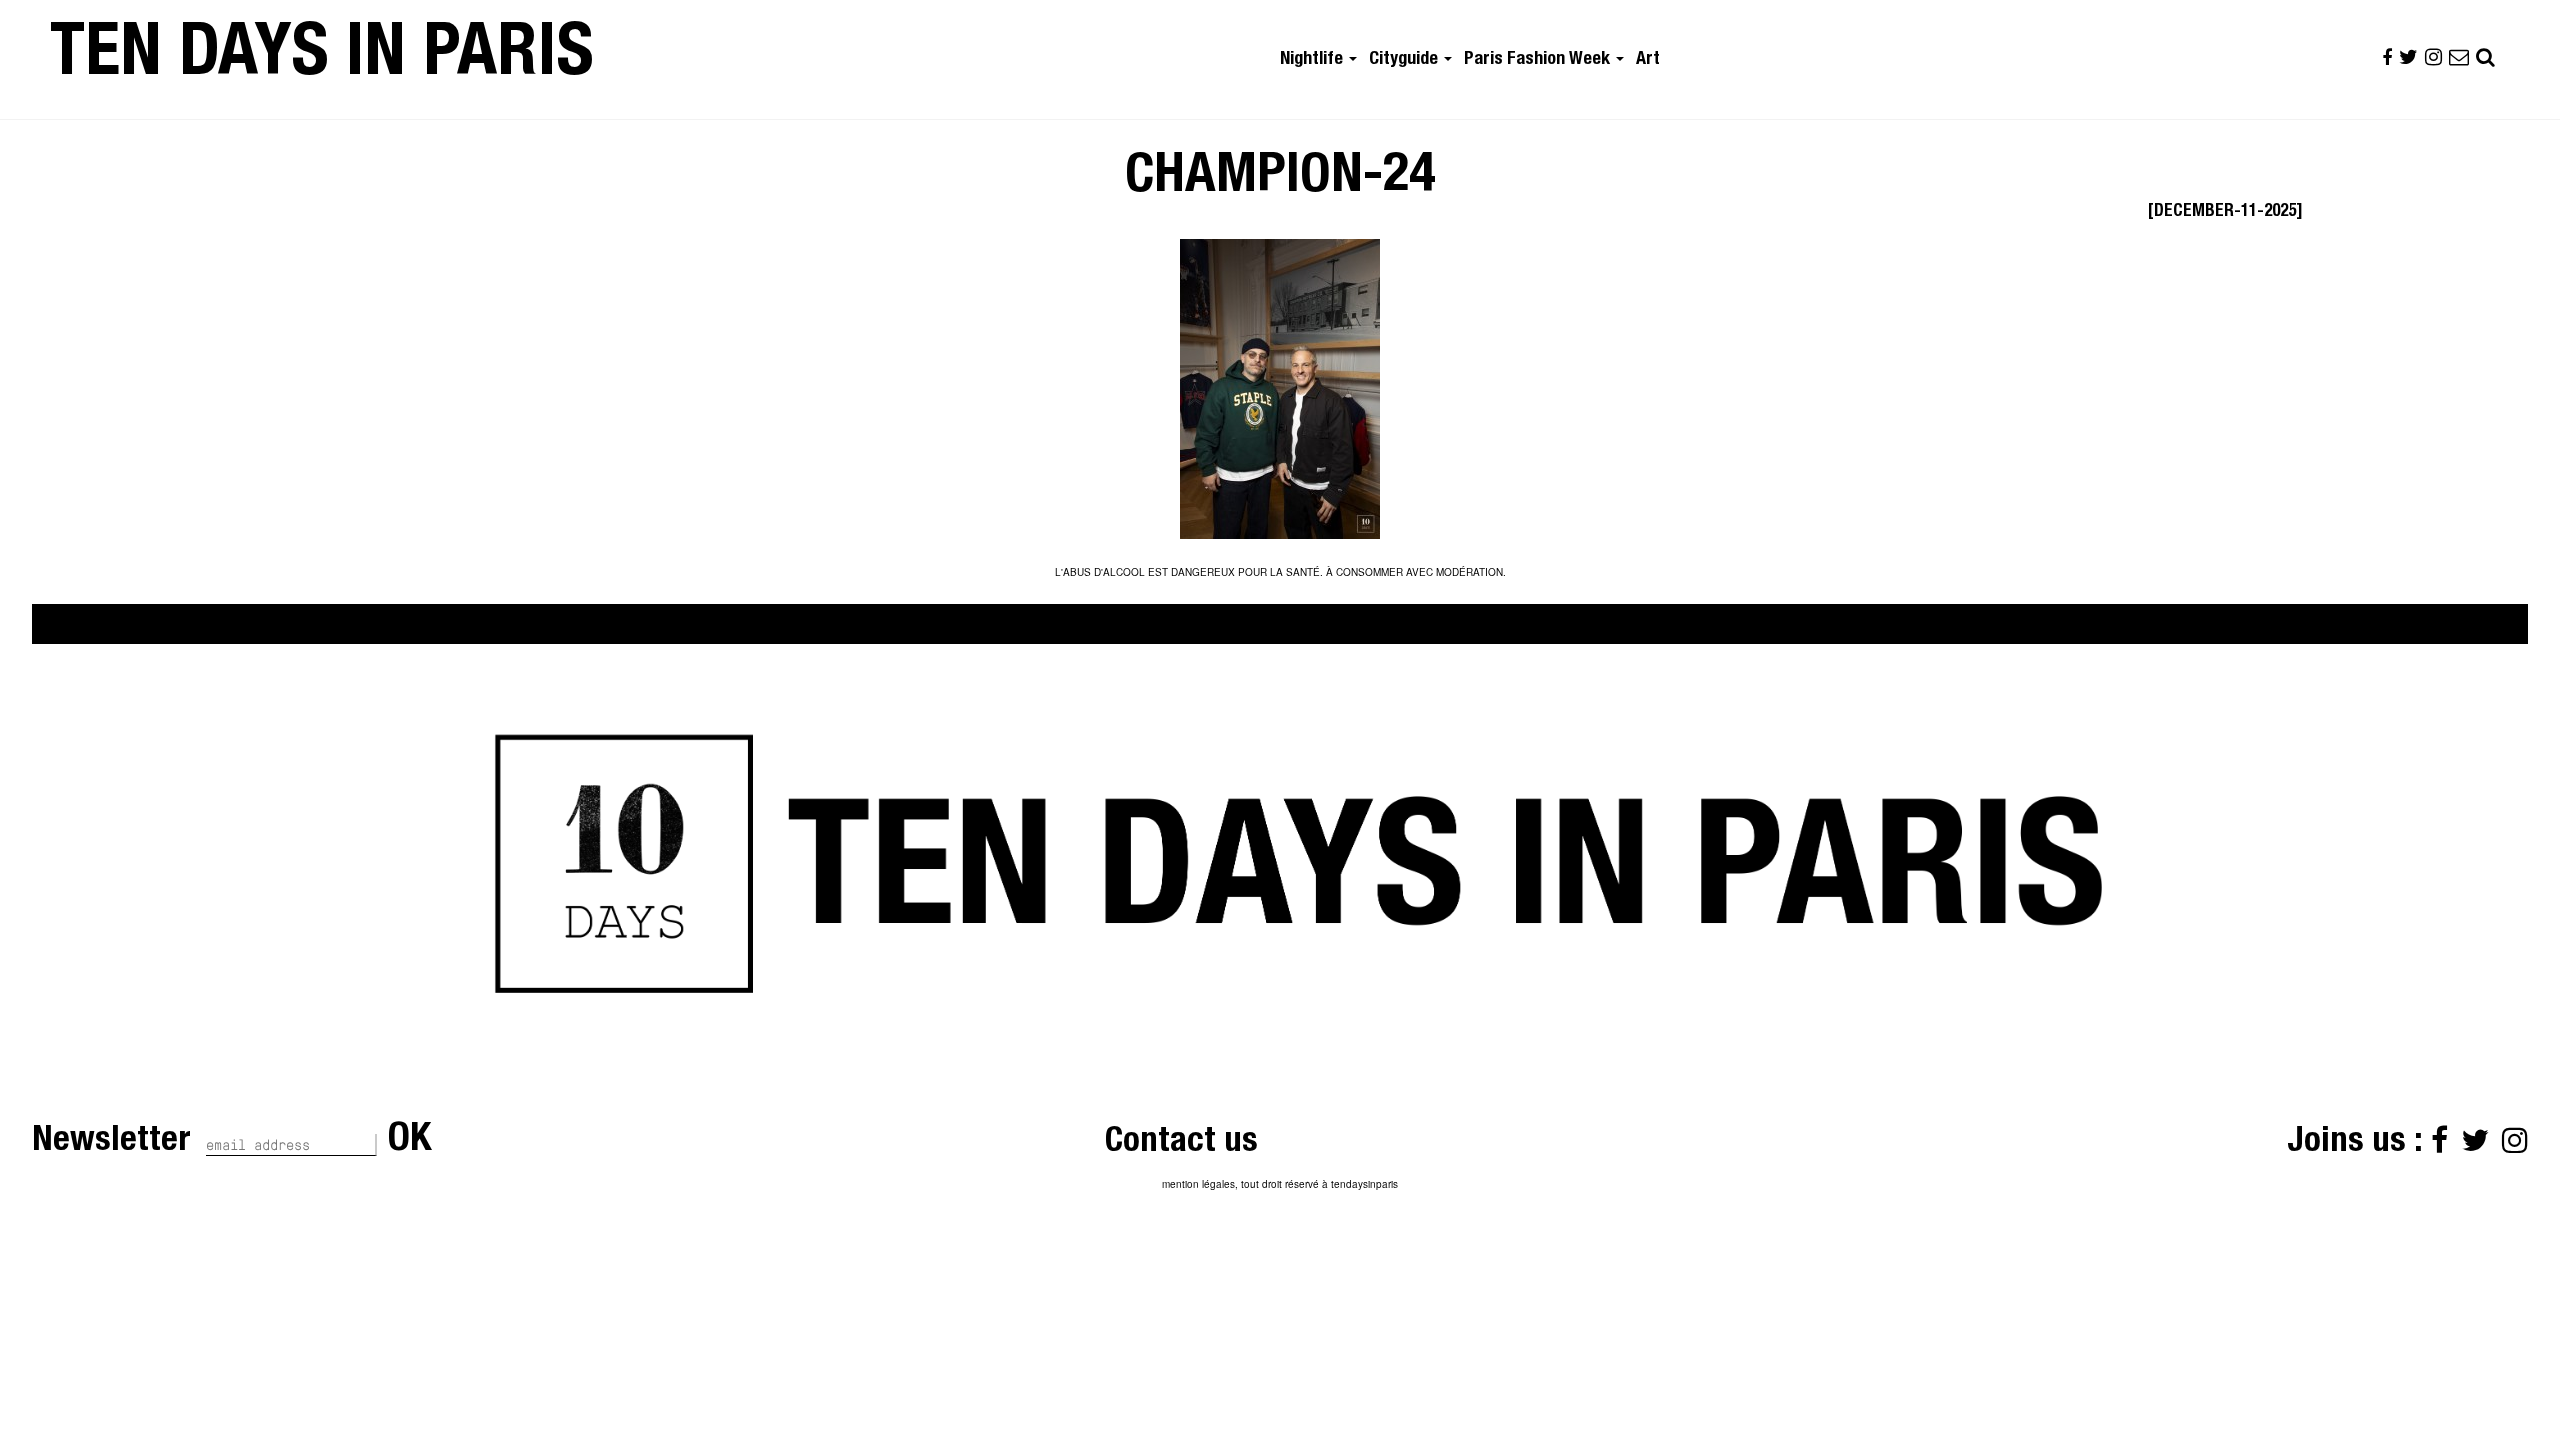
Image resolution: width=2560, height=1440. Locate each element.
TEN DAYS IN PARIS (322, 59)
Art (1648, 60)
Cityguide (1405, 60)
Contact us (1181, 1143)
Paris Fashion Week (1539, 60)
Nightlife (1313, 60)
